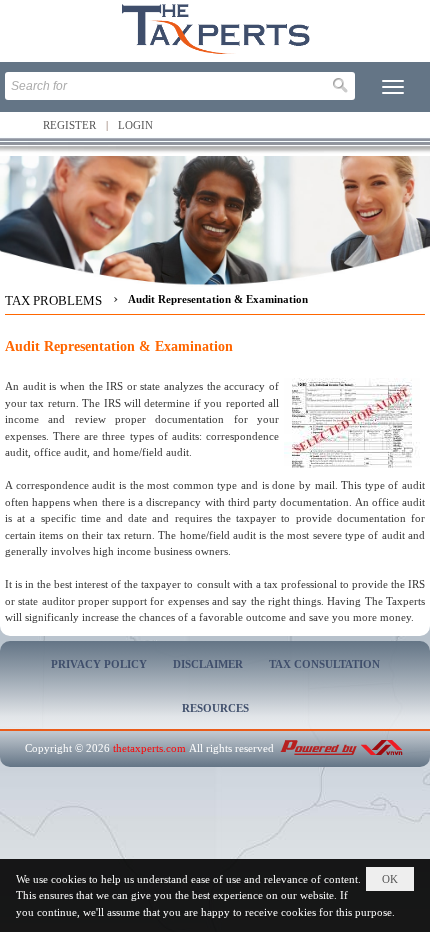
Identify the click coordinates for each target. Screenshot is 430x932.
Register (69, 125)
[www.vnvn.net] (341, 748)
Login (135, 125)
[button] (393, 87)
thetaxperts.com (149, 748)
